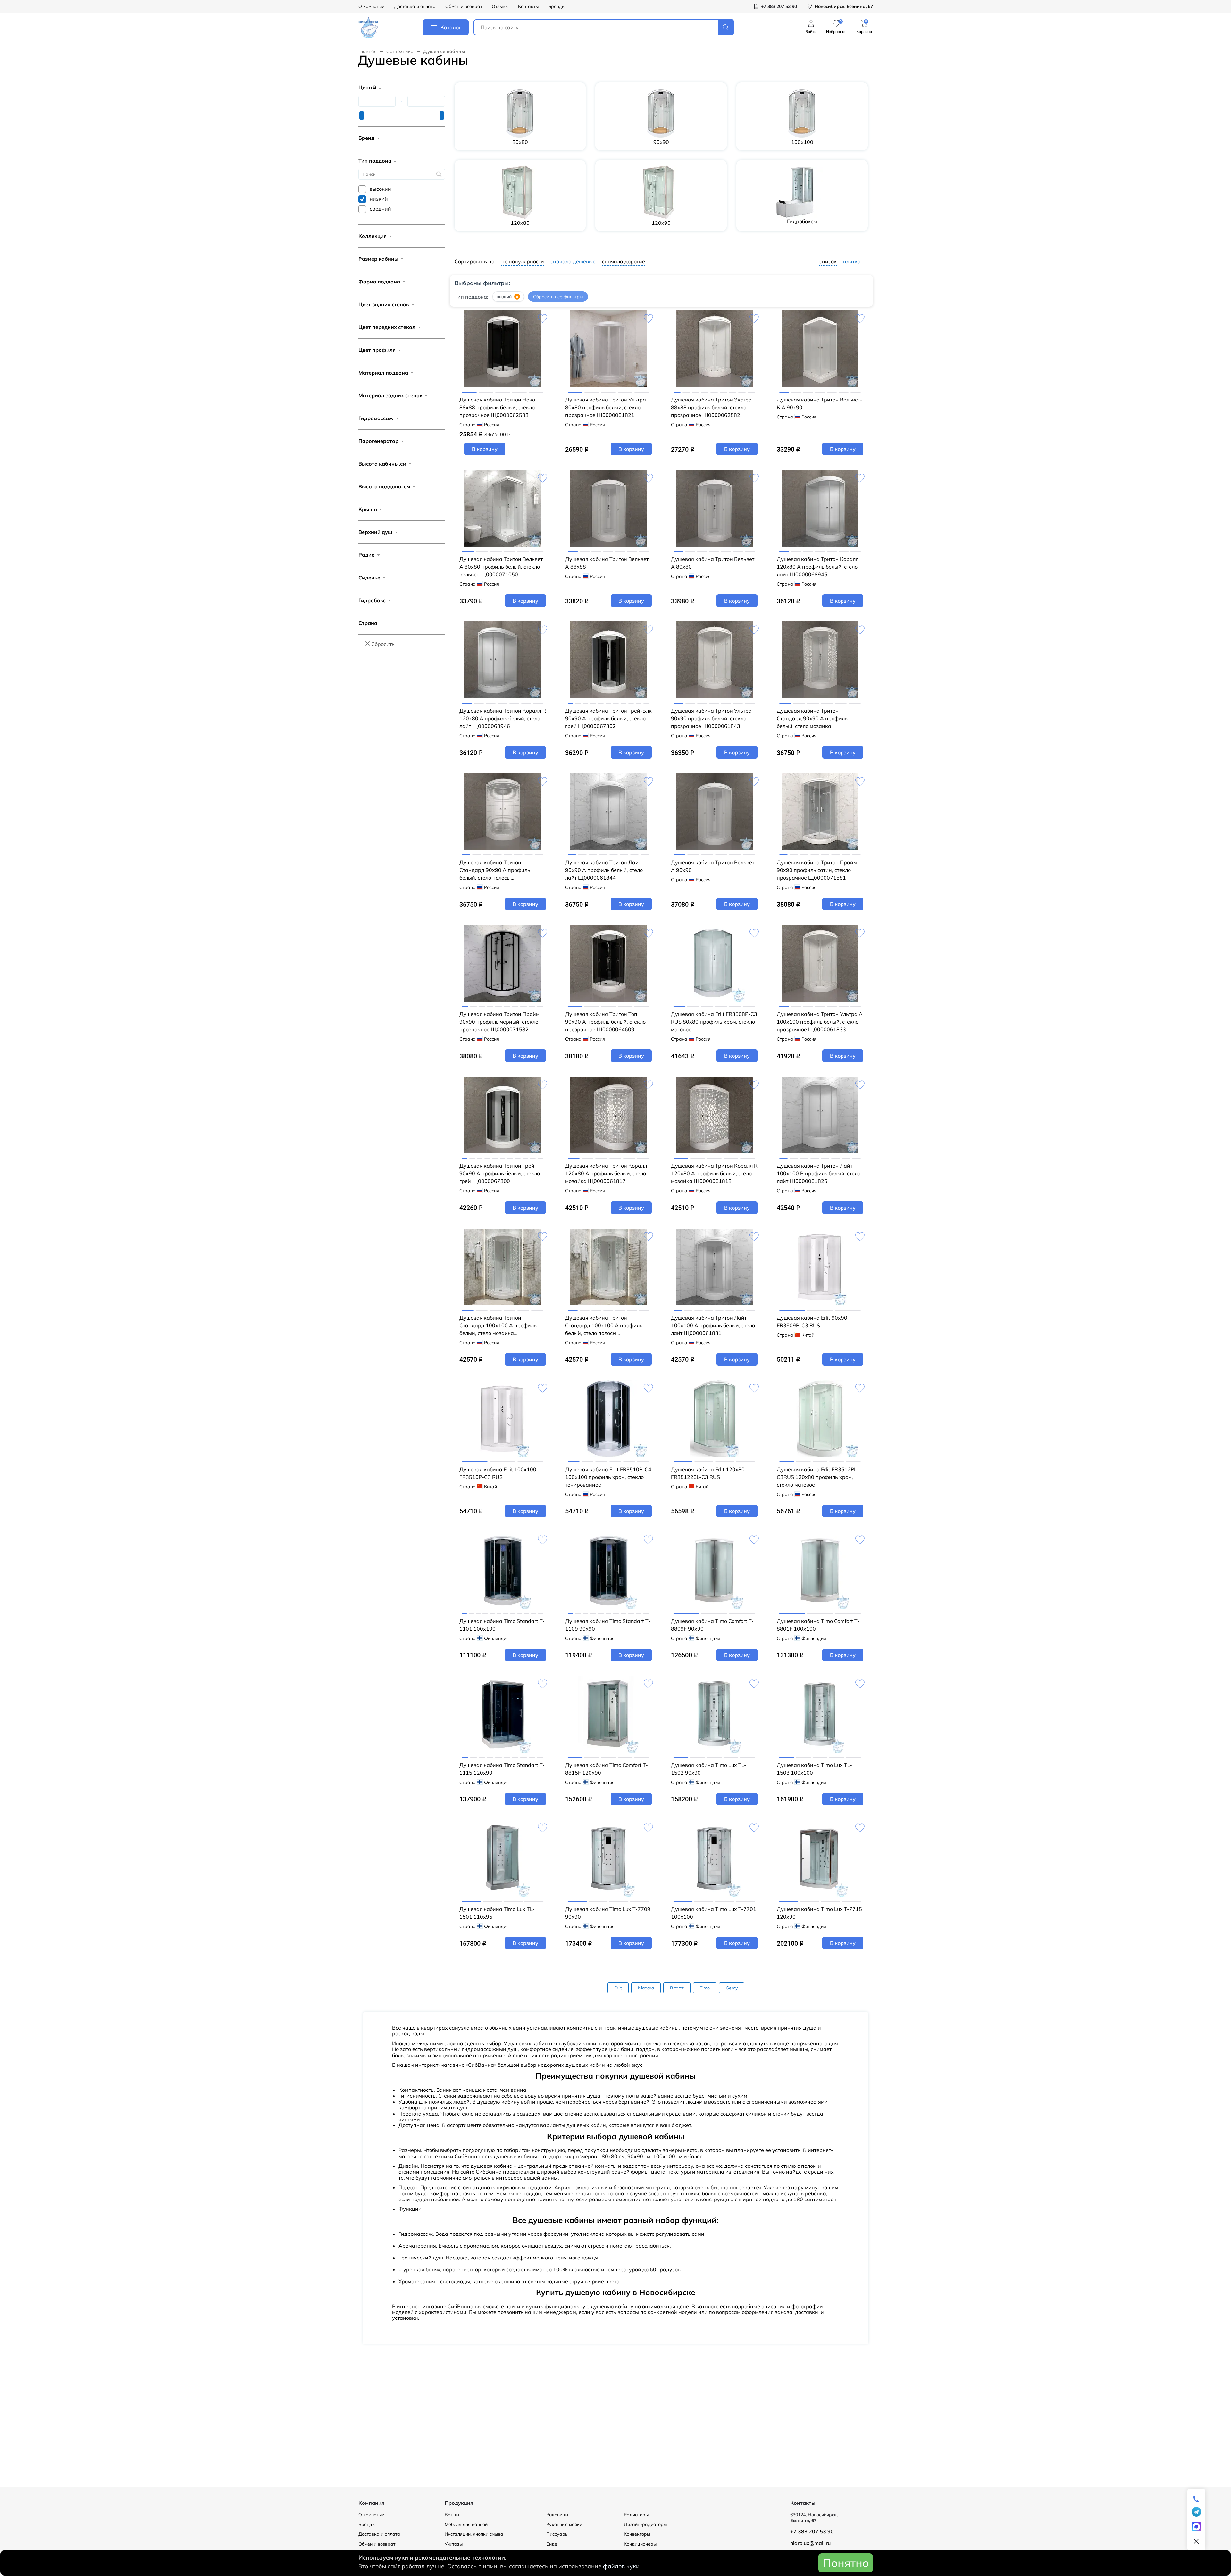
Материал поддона (383, 373)
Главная (368, 51)
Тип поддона (375, 161)
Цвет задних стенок (384, 304)
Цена (367, 87)
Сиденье (369, 578)
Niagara (646, 1988)
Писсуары (557, 2534)
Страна (368, 623)
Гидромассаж (376, 418)
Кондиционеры (640, 2544)
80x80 (520, 142)
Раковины (557, 2515)
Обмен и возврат (464, 6)
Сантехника (400, 51)
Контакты (528, 6)
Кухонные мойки (564, 2524)
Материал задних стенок (390, 395)
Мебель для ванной (466, 2524)
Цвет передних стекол (387, 327)
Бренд (366, 138)
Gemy (732, 1988)
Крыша (368, 509)
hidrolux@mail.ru (810, 2543)
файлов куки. (622, 2566)
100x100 (802, 142)
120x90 (661, 223)
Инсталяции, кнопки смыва (474, 2534)
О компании (371, 6)
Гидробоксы (802, 221)
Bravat (677, 1988)
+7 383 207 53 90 (812, 2531)
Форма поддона (379, 282)
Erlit (618, 1988)
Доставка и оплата (415, 6)
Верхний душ (375, 532)
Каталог (451, 27)
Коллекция (373, 236)
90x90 (661, 142)
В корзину (485, 449)
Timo (705, 1988)
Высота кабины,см (382, 464)
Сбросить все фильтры (558, 297)
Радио (367, 555)
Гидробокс (372, 600)
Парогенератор (378, 441)
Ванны (452, 2515)
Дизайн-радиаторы (645, 2524)
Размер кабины (378, 259)
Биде (552, 2544)
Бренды (557, 6)
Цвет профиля (377, 350)
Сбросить (383, 644)
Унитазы (454, 2544)
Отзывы (500, 6)
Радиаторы (636, 2515)
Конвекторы (637, 2534)
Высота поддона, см (384, 486)
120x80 (520, 223)
